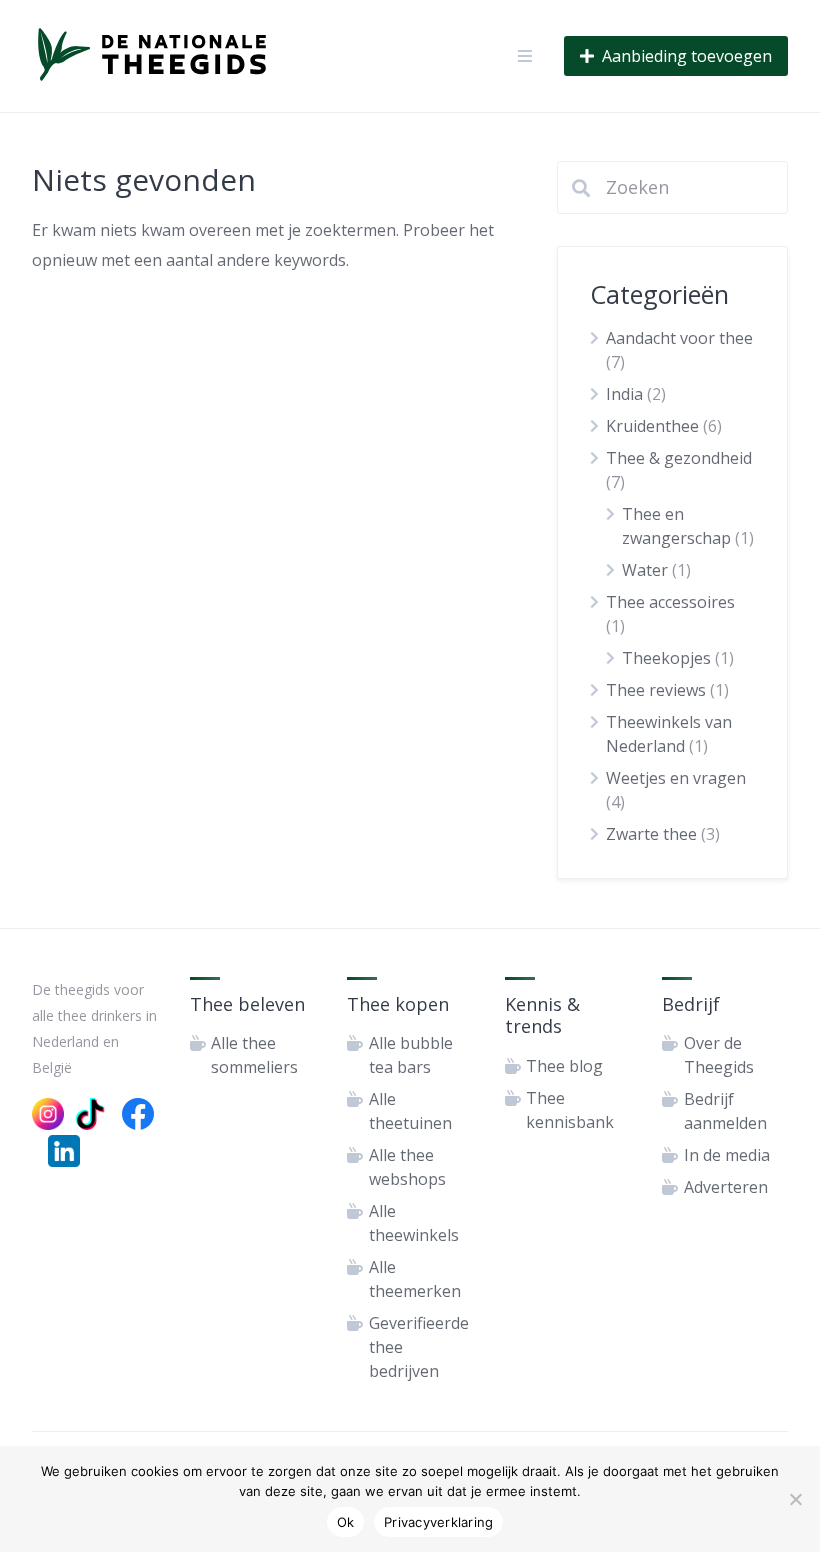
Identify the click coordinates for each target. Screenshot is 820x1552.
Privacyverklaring (438, 1522)
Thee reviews (656, 690)
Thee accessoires (670, 602)
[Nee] (795, 1499)
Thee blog (564, 1066)
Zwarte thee (651, 834)
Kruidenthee (652, 426)
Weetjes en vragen (676, 778)
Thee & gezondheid (679, 458)
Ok (346, 1522)
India (624, 394)
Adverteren (726, 1187)
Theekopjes (666, 658)
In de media (727, 1155)
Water (645, 570)
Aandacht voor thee (679, 338)
